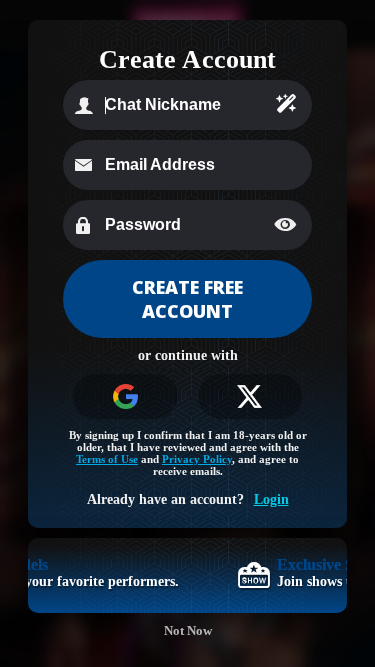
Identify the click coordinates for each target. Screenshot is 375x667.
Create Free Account (187, 299)
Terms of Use (107, 459)
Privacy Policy (197, 459)
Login (271, 499)
